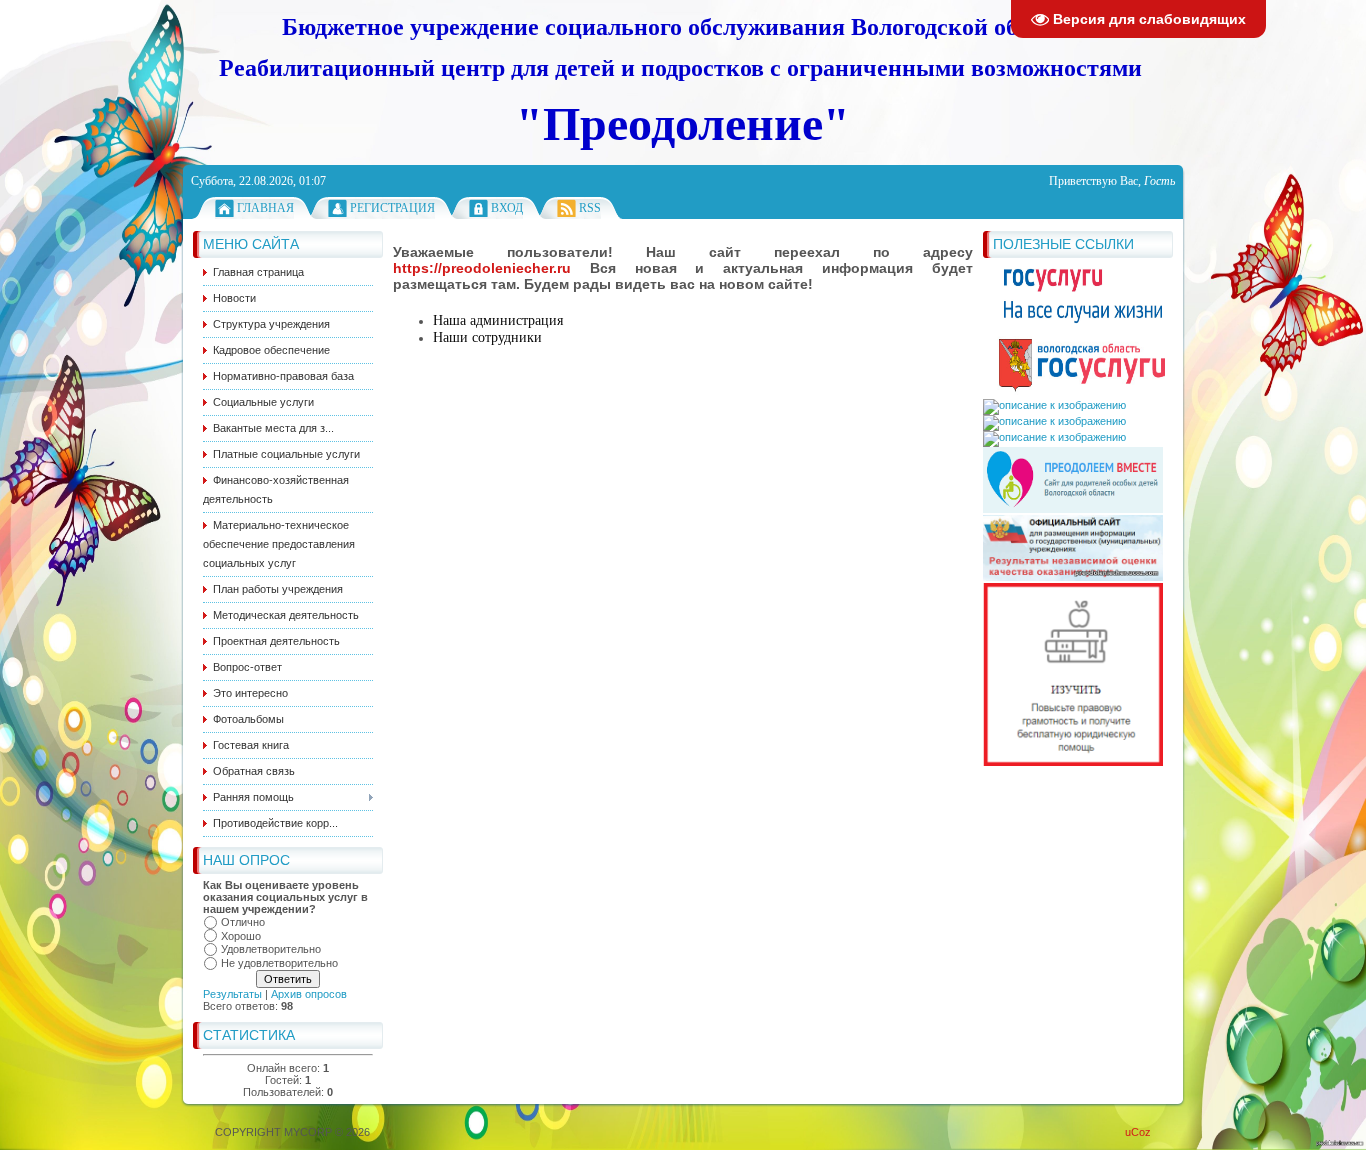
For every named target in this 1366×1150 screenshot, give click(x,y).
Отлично (243, 922)
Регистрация (392, 208)
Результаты (232, 994)
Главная (265, 208)
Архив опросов (309, 994)
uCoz (1138, 1132)
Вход (507, 208)
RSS (590, 208)
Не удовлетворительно (279, 963)
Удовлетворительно (271, 949)
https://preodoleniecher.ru (482, 268)
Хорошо (241, 936)
